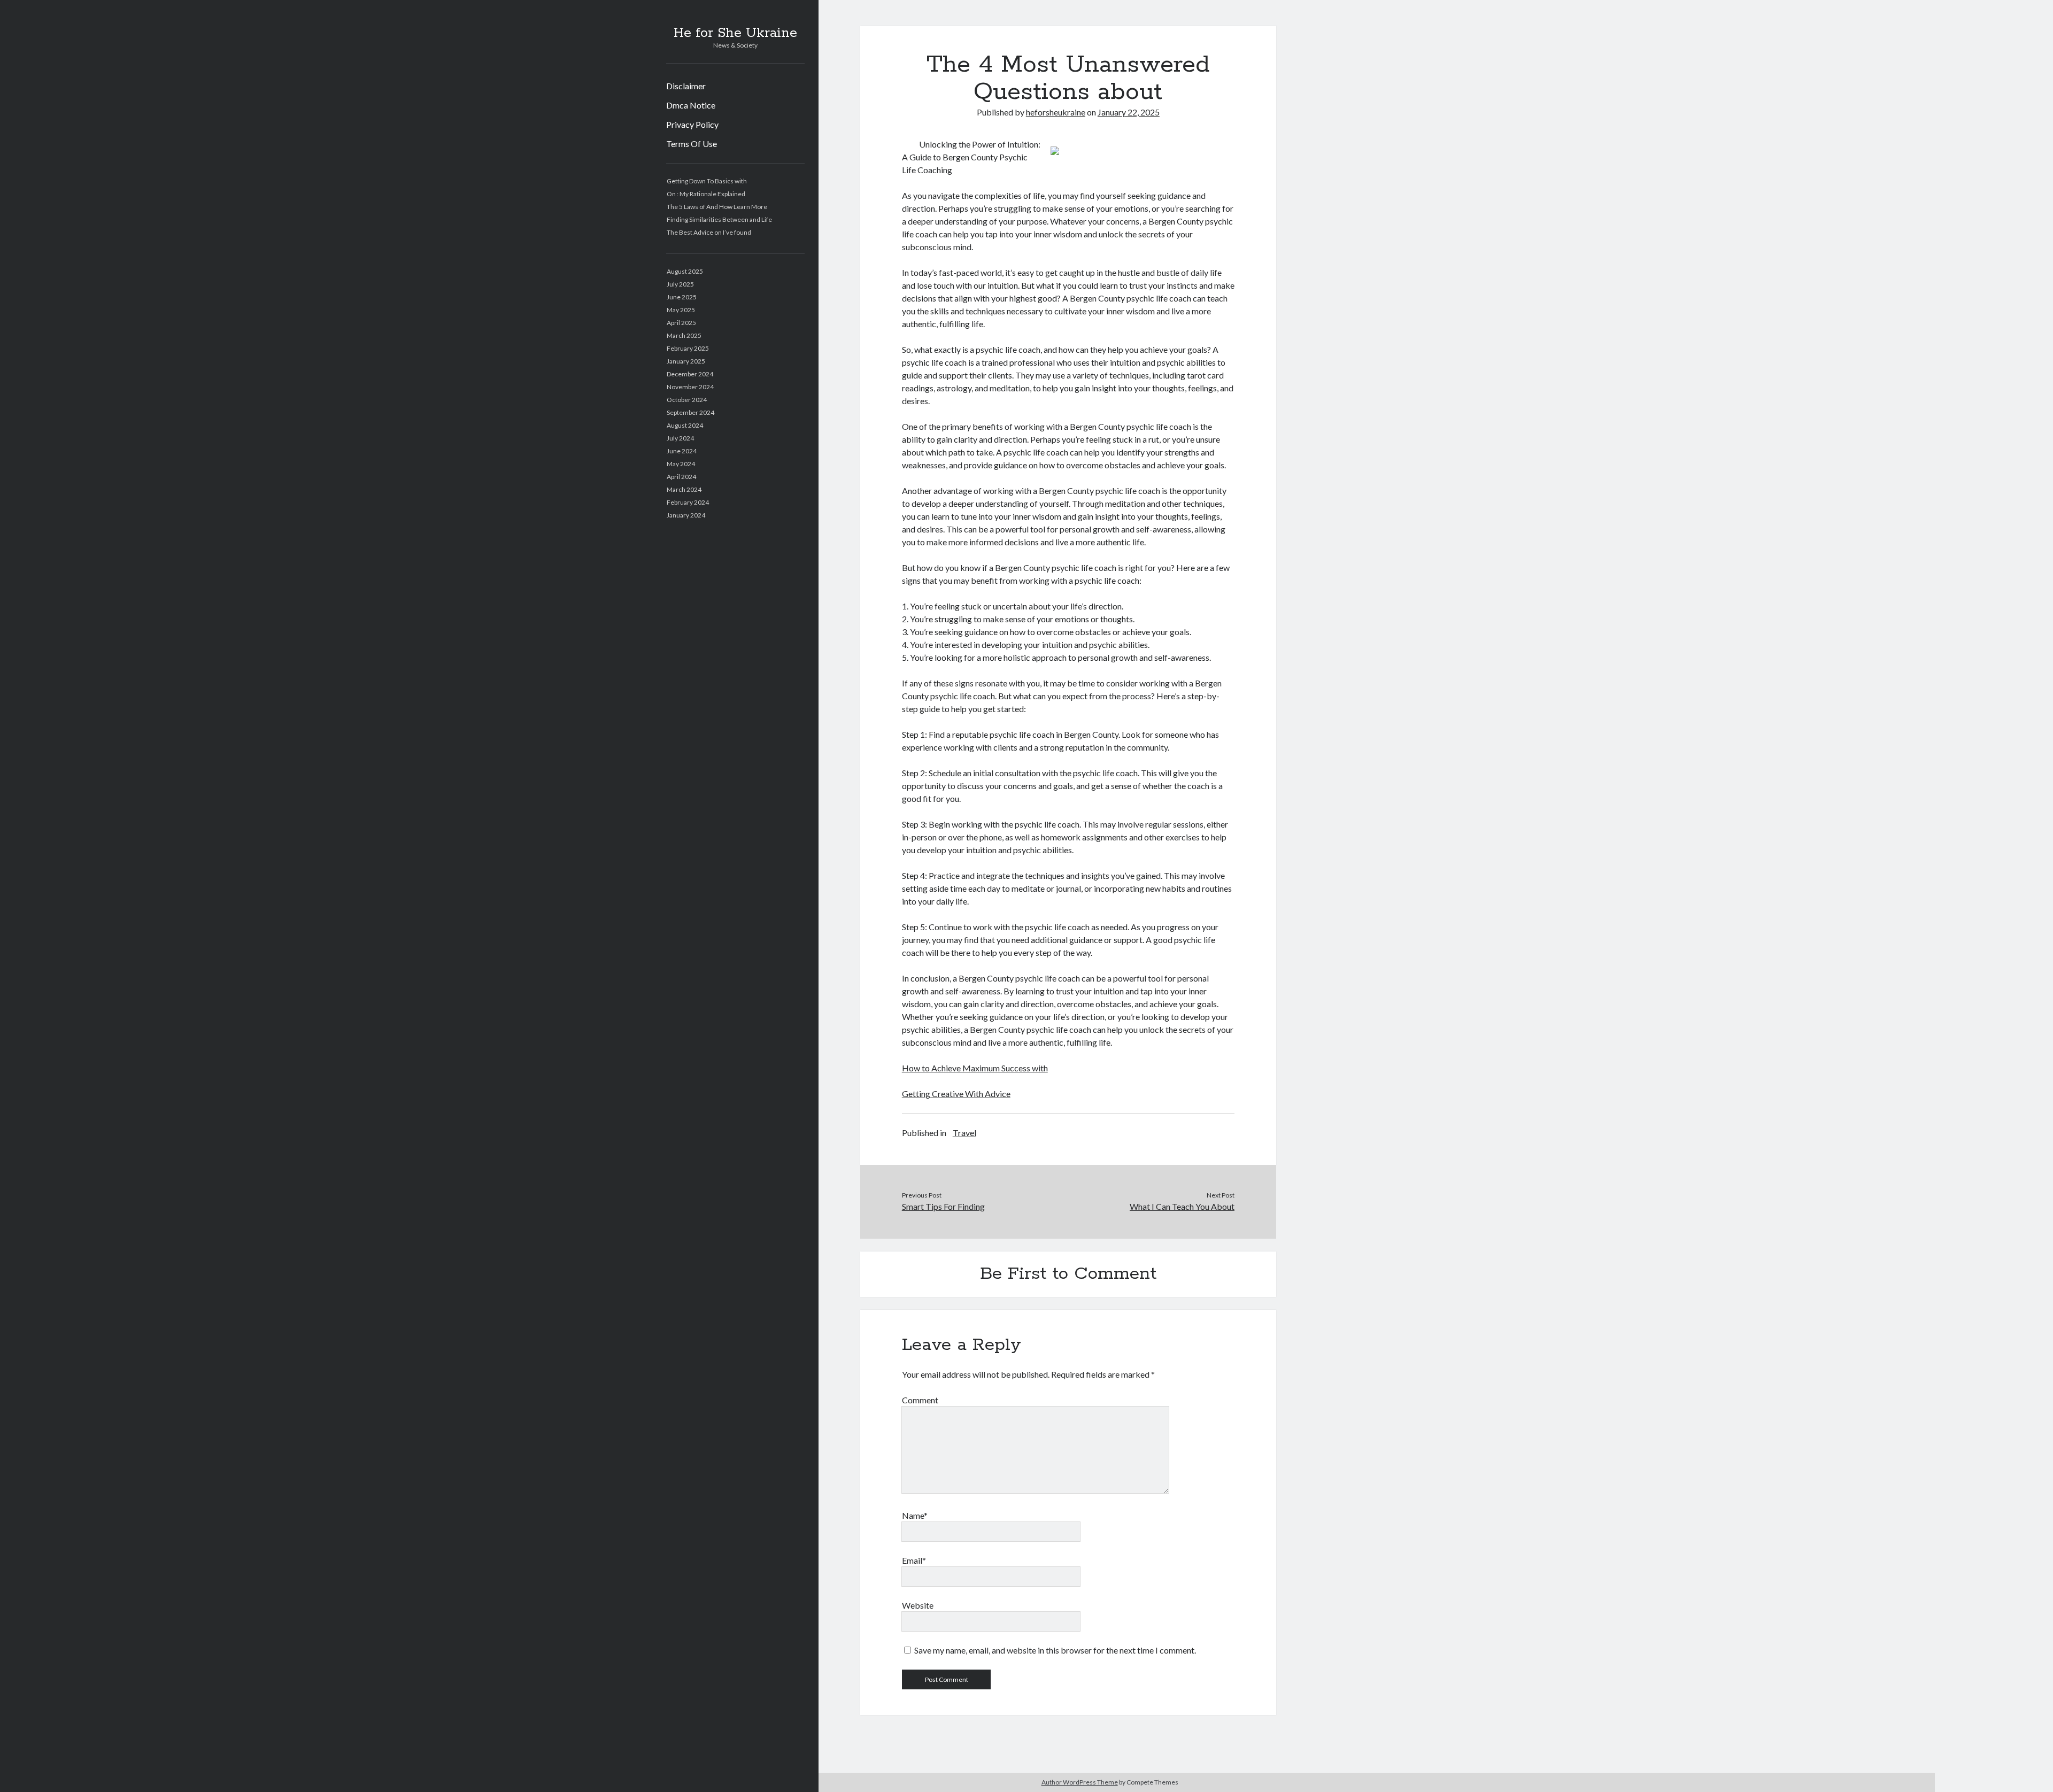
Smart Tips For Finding (943, 1206)
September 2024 (690, 412)
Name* (915, 1515)
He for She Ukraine (735, 33)
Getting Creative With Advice (956, 1094)
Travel (964, 1133)
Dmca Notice (691, 105)
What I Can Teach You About (1182, 1206)
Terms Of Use (692, 144)
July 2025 (680, 284)
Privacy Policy (692, 124)
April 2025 (681, 323)
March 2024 (684, 489)
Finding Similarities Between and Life (719, 219)
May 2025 (681, 310)
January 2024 (686, 515)
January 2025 (686, 361)
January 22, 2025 (1129, 112)
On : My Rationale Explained (706, 194)
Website (918, 1605)
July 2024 (680, 438)
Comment (920, 1400)
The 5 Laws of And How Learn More (717, 207)
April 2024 (681, 477)
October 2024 (687, 400)
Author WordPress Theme (1080, 1782)
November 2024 (690, 387)
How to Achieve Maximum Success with (975, 1068)
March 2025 (684, 335)
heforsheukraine (1056, 112)
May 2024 (681, 464)
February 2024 (688, 502)
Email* (914, 1560)
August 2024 (685, 425)
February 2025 (688, 348)
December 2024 (690, 374)
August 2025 (685, 271)
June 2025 (682, 297)
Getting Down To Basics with (707, 181)
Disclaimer (686, 86)
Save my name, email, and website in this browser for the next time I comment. (1055, 1650)
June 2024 (682, 451)
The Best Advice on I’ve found (709, 232)
